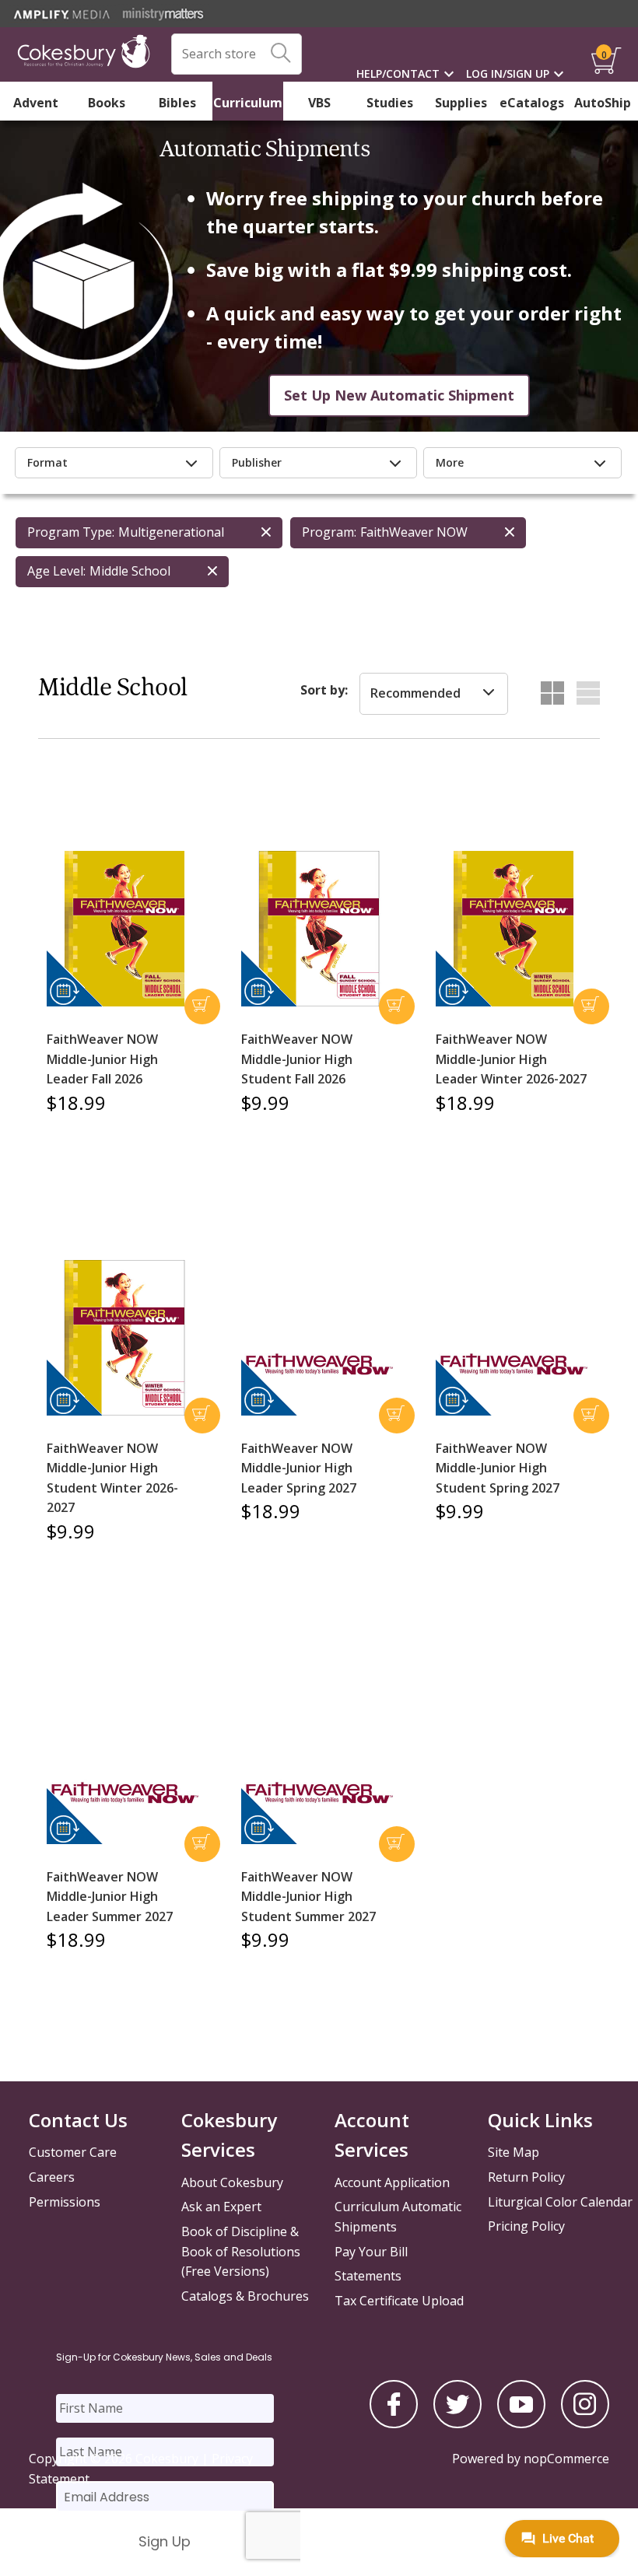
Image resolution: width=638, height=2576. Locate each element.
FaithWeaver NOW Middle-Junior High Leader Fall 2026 (102, 1059)
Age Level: (56, 571)
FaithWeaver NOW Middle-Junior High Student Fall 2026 (297, 1059)
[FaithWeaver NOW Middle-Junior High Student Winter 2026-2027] (124, 1338)
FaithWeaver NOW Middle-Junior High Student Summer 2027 (308, 1897)
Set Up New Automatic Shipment (399, 395)
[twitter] (457, 2424)
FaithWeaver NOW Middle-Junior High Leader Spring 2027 (299, 1468)
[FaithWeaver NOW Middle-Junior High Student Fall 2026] (319, 929)
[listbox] (434, 694)
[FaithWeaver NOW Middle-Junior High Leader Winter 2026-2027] (514, 929)
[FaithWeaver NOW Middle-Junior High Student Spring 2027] (514, 1360)
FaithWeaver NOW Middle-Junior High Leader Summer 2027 (110, 1897)
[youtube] (521, 2424)
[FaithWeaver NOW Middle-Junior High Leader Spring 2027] (319, 1360)
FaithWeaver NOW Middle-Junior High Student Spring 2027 (498, 1468)
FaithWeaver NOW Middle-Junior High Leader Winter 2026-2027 (511, 1059)
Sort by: (324, 690)
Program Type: (71, 532)
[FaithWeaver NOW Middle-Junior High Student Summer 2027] (319, 1788)
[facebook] (394, 2424)
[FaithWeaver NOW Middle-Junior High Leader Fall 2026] (124, 929)
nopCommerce (566, 2459)
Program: (329, 532)
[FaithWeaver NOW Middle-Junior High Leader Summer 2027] (124, 1788)
